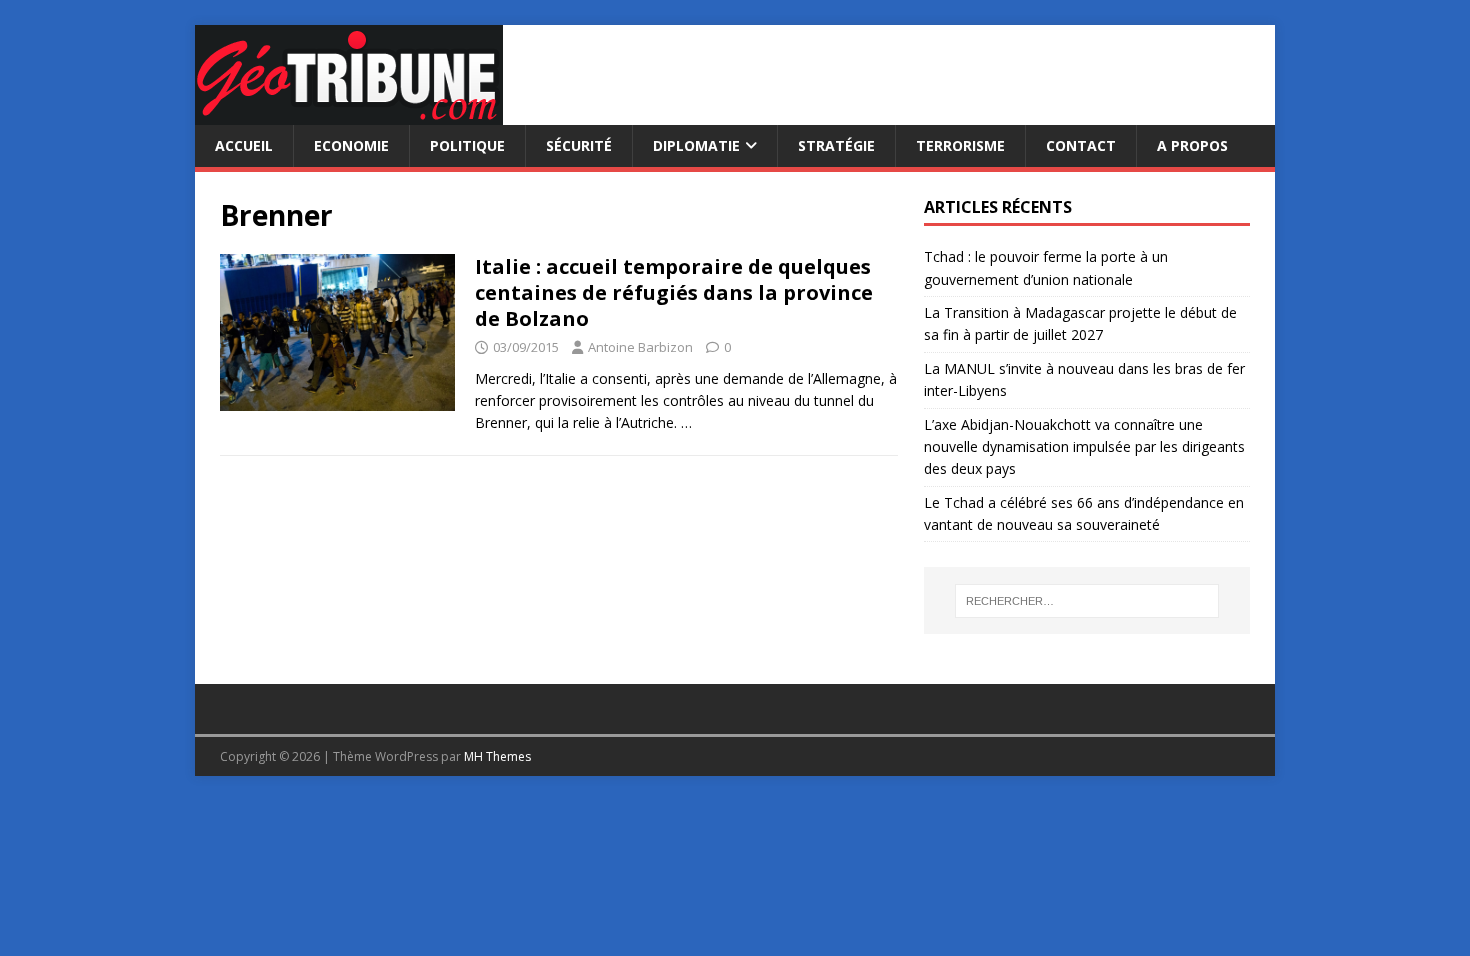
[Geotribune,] (349, 113)
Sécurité (579, 145)
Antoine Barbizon (640, 347)
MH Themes (497, 756)
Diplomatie (696, 145)
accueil (244, 145)
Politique (467, 145)
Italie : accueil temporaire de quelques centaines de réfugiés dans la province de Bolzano (674, 292)
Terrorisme (960, 145)
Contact (1081, 145)
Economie (351, 145)
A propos (1192, 145)
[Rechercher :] (1087, 601)
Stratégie (836, 145)
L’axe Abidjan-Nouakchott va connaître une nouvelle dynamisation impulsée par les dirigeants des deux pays (1084, 447)
